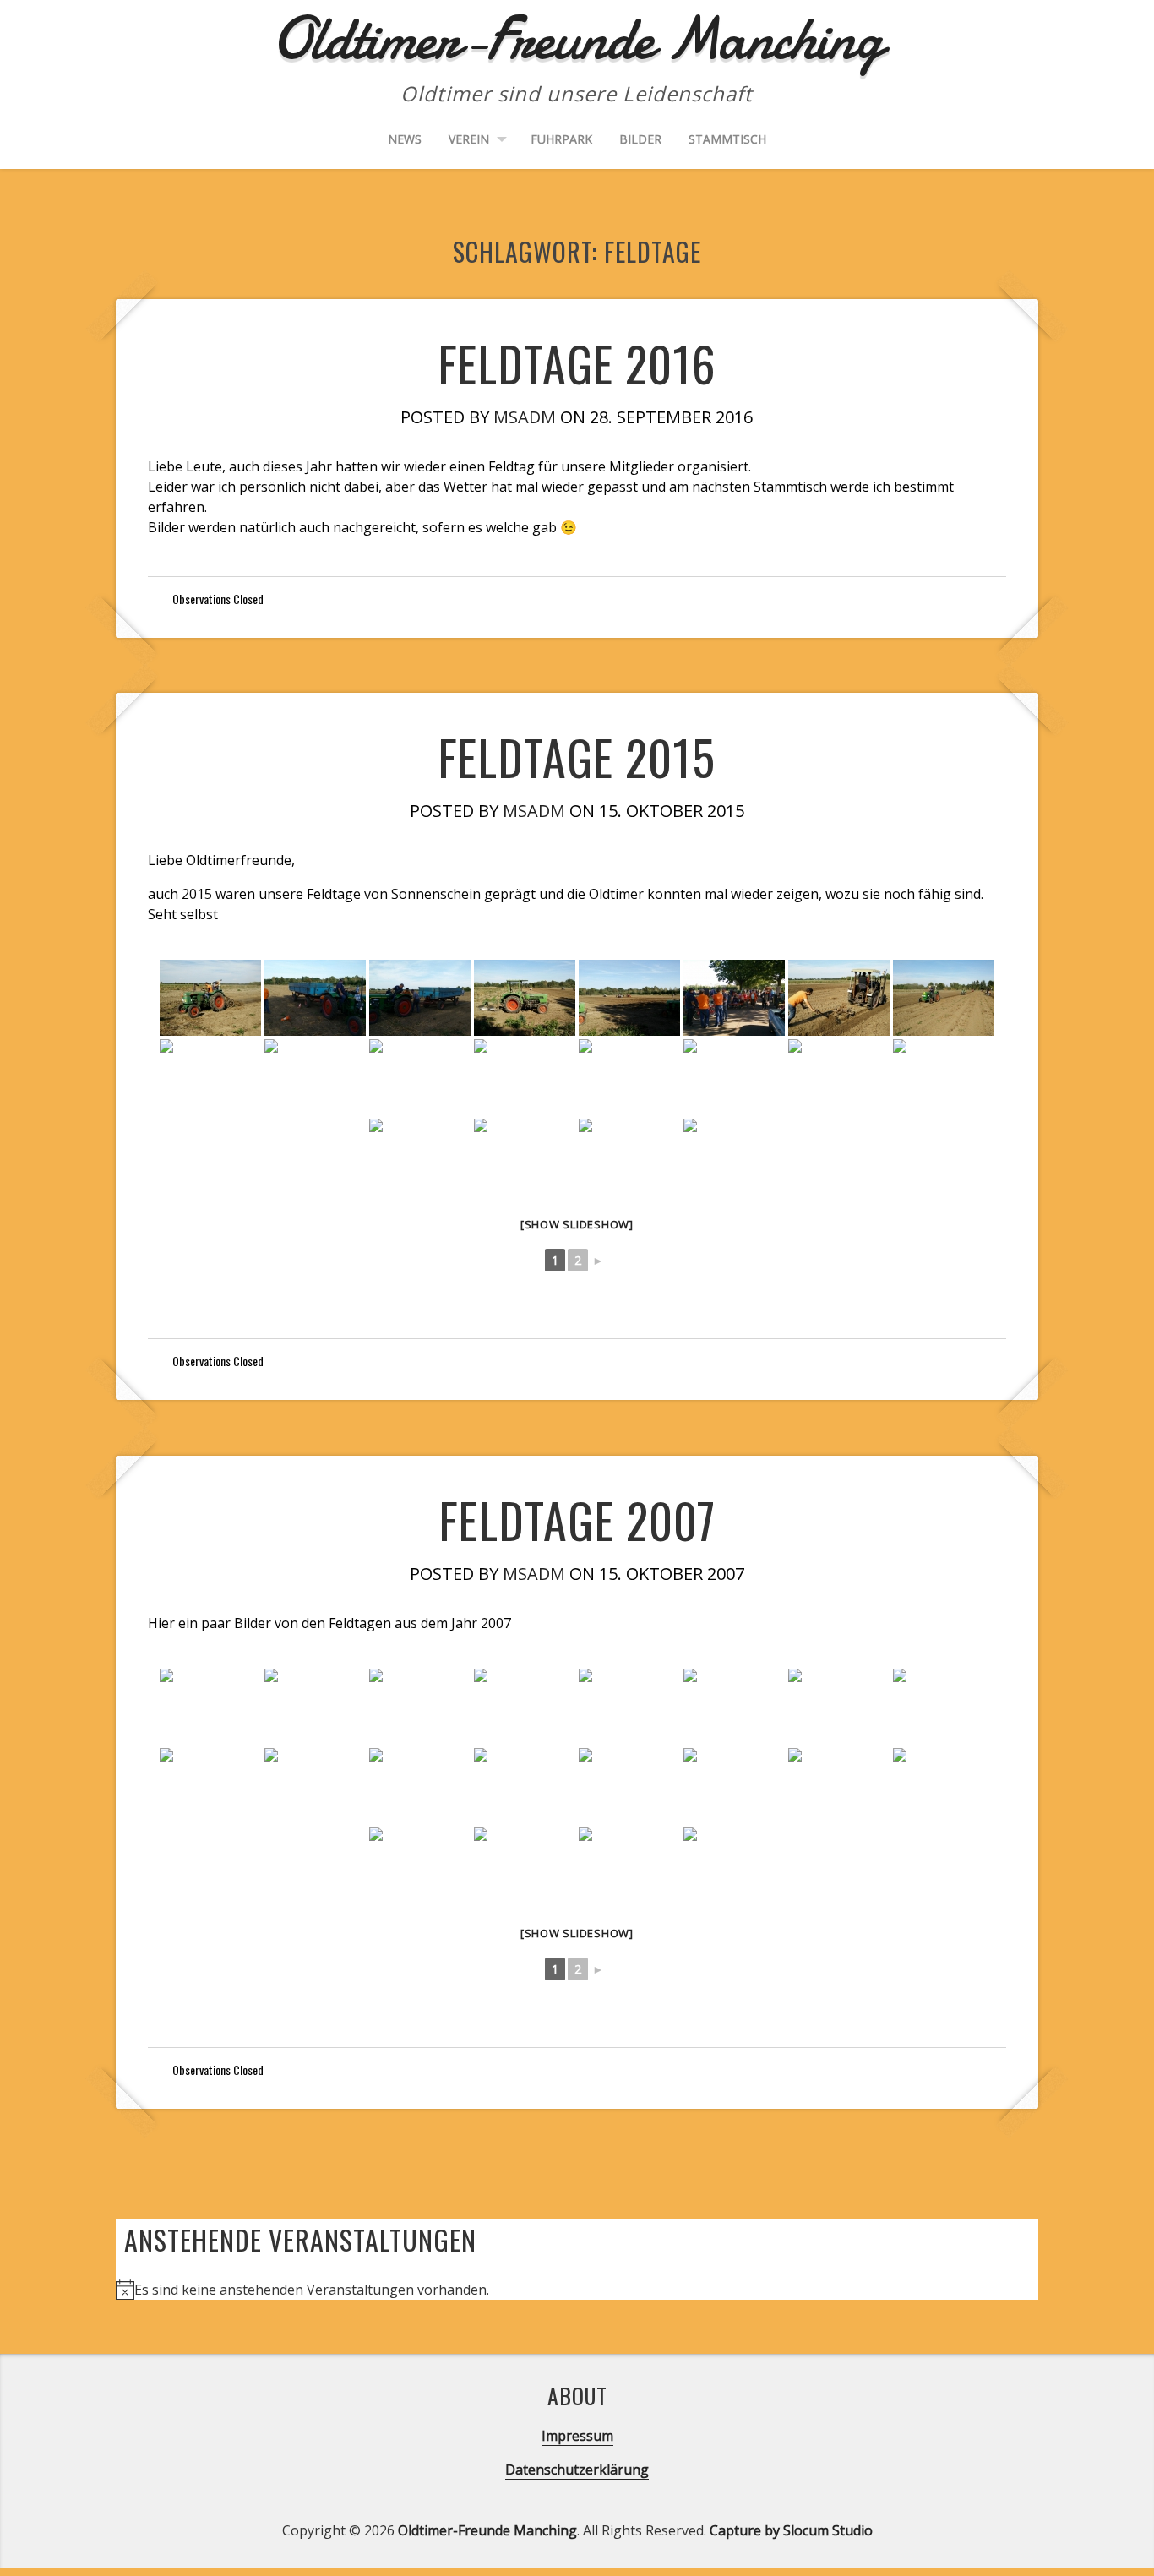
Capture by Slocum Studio (791, 2530)
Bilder (640, 139)
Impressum (577, 2436)
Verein (469, 139)
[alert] (577, 2290)
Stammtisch (727, 139)
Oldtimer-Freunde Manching (487, 2530)
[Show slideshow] (577, 1224)
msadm (525, 417)
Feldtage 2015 (577, 757)
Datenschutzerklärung (577, 2470)
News (405, 139)
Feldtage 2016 (577, 363)
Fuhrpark (561, 139)
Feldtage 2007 (577, 1519)
